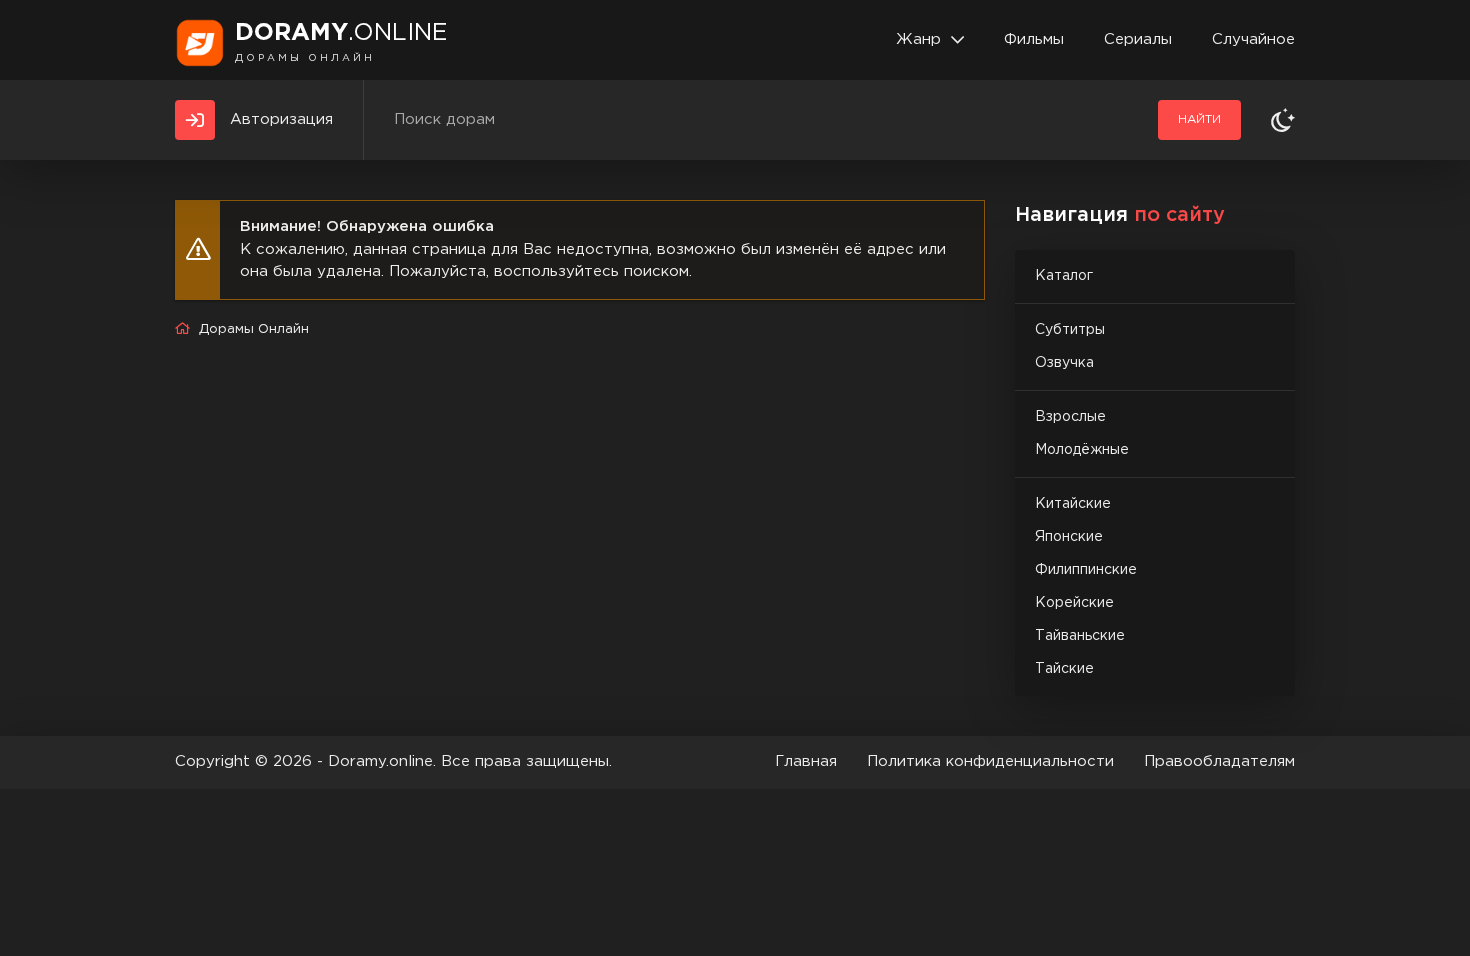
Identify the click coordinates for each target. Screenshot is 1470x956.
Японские (1069, 537)
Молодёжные (1082, 450)
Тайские (1064, 669)
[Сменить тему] (1283, 120)
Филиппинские (1086, 570)
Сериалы (1138, 39)
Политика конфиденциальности (990, 761)
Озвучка (1064, 363)
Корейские (1074, 603)
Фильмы (1034, 39)
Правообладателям (1219, 761)
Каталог (1064, 276)
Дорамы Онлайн (254, 329)
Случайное (1253, 39)
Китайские (1073, 504)
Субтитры (1070, 330)
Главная (806, 761)
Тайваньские (1080, 636)
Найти (1199, 119)
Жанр (918, 39)
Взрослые (1070, 417)
